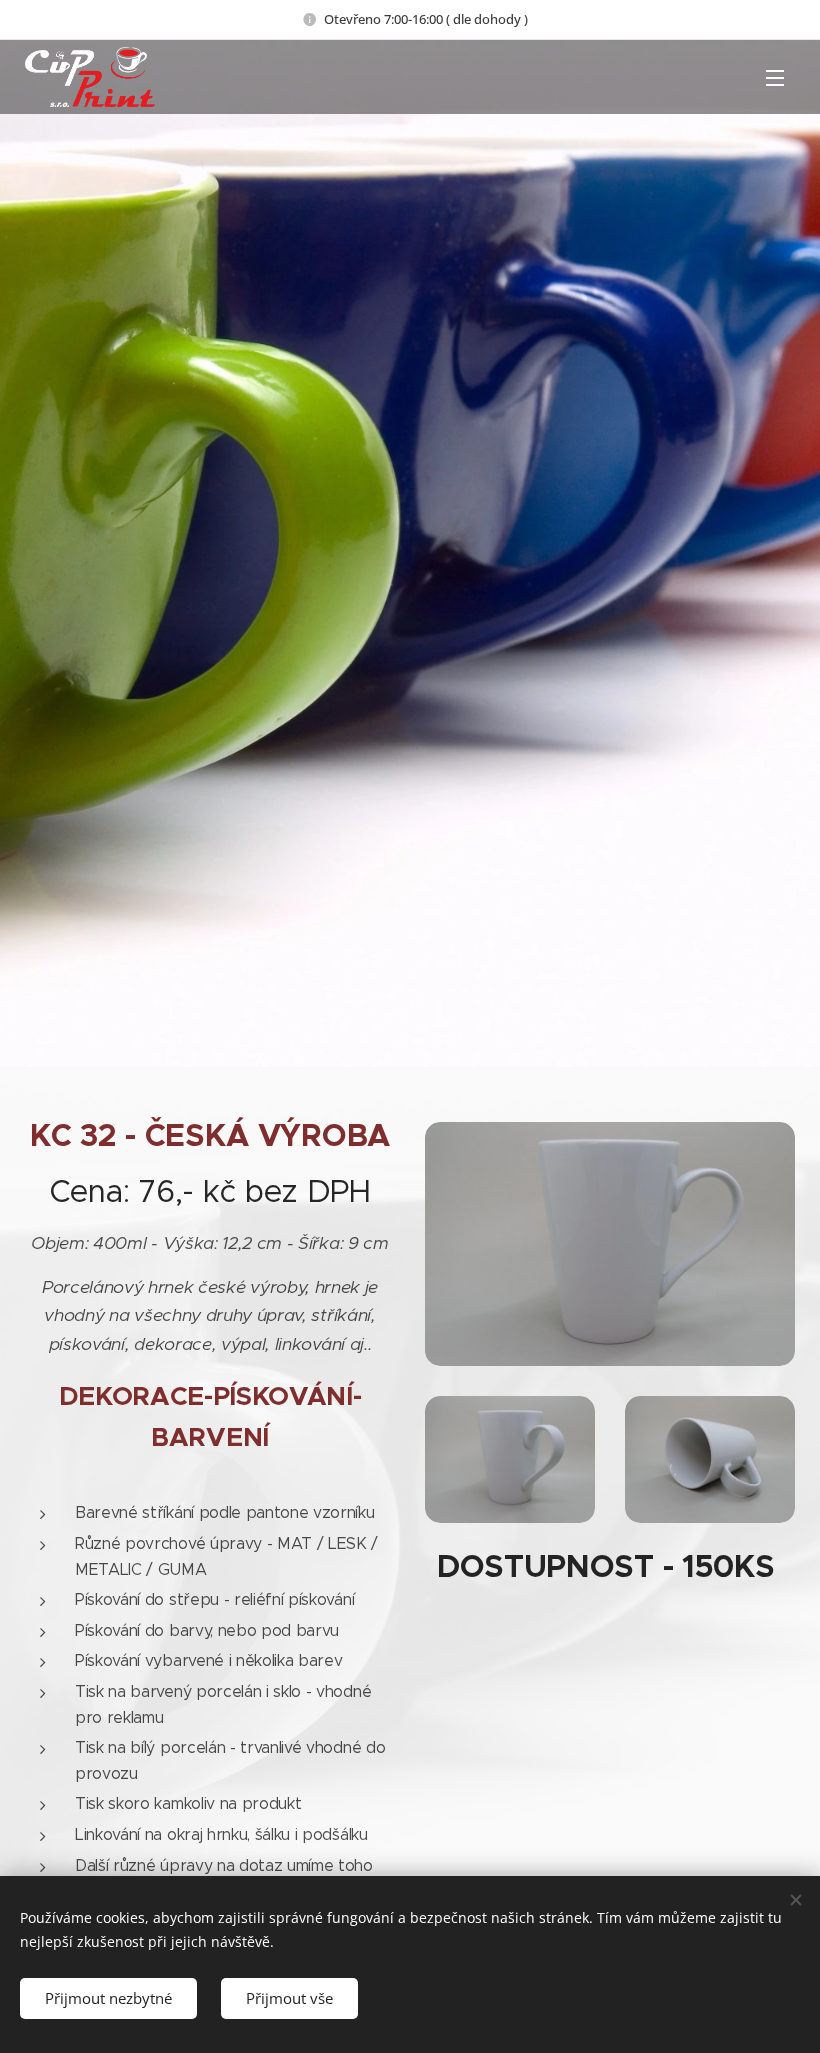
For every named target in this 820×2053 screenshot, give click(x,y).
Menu (775, 77)
